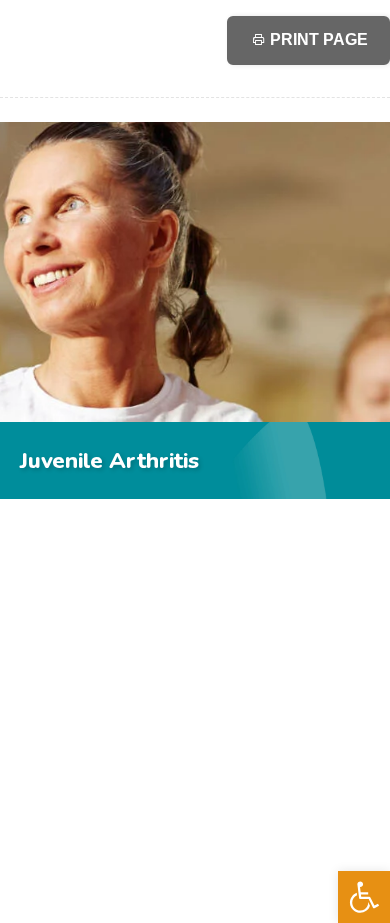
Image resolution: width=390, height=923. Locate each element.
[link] (364, 897)
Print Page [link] (317, 39)
